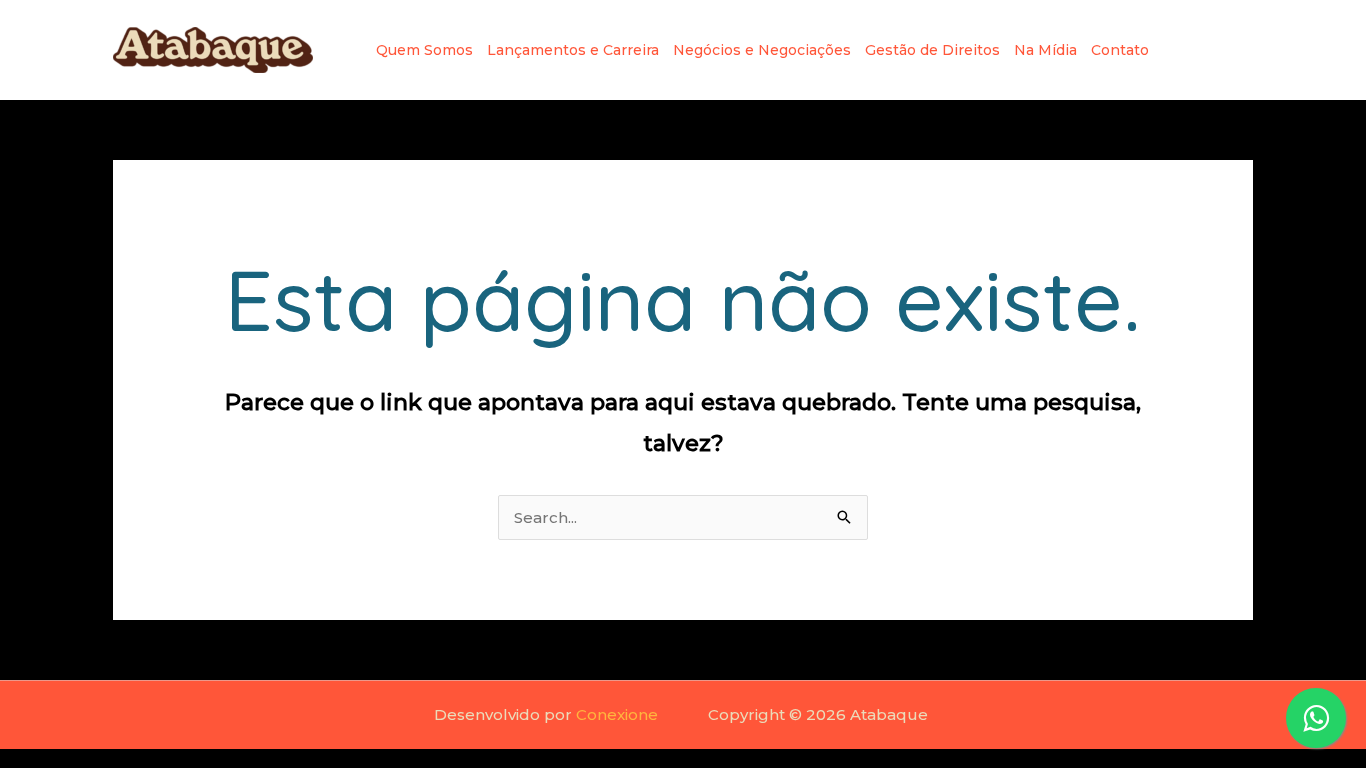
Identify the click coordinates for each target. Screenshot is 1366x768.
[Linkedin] (1211, 50)
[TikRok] (1243, 50)
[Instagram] (1179, 50)
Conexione (617, 714)
